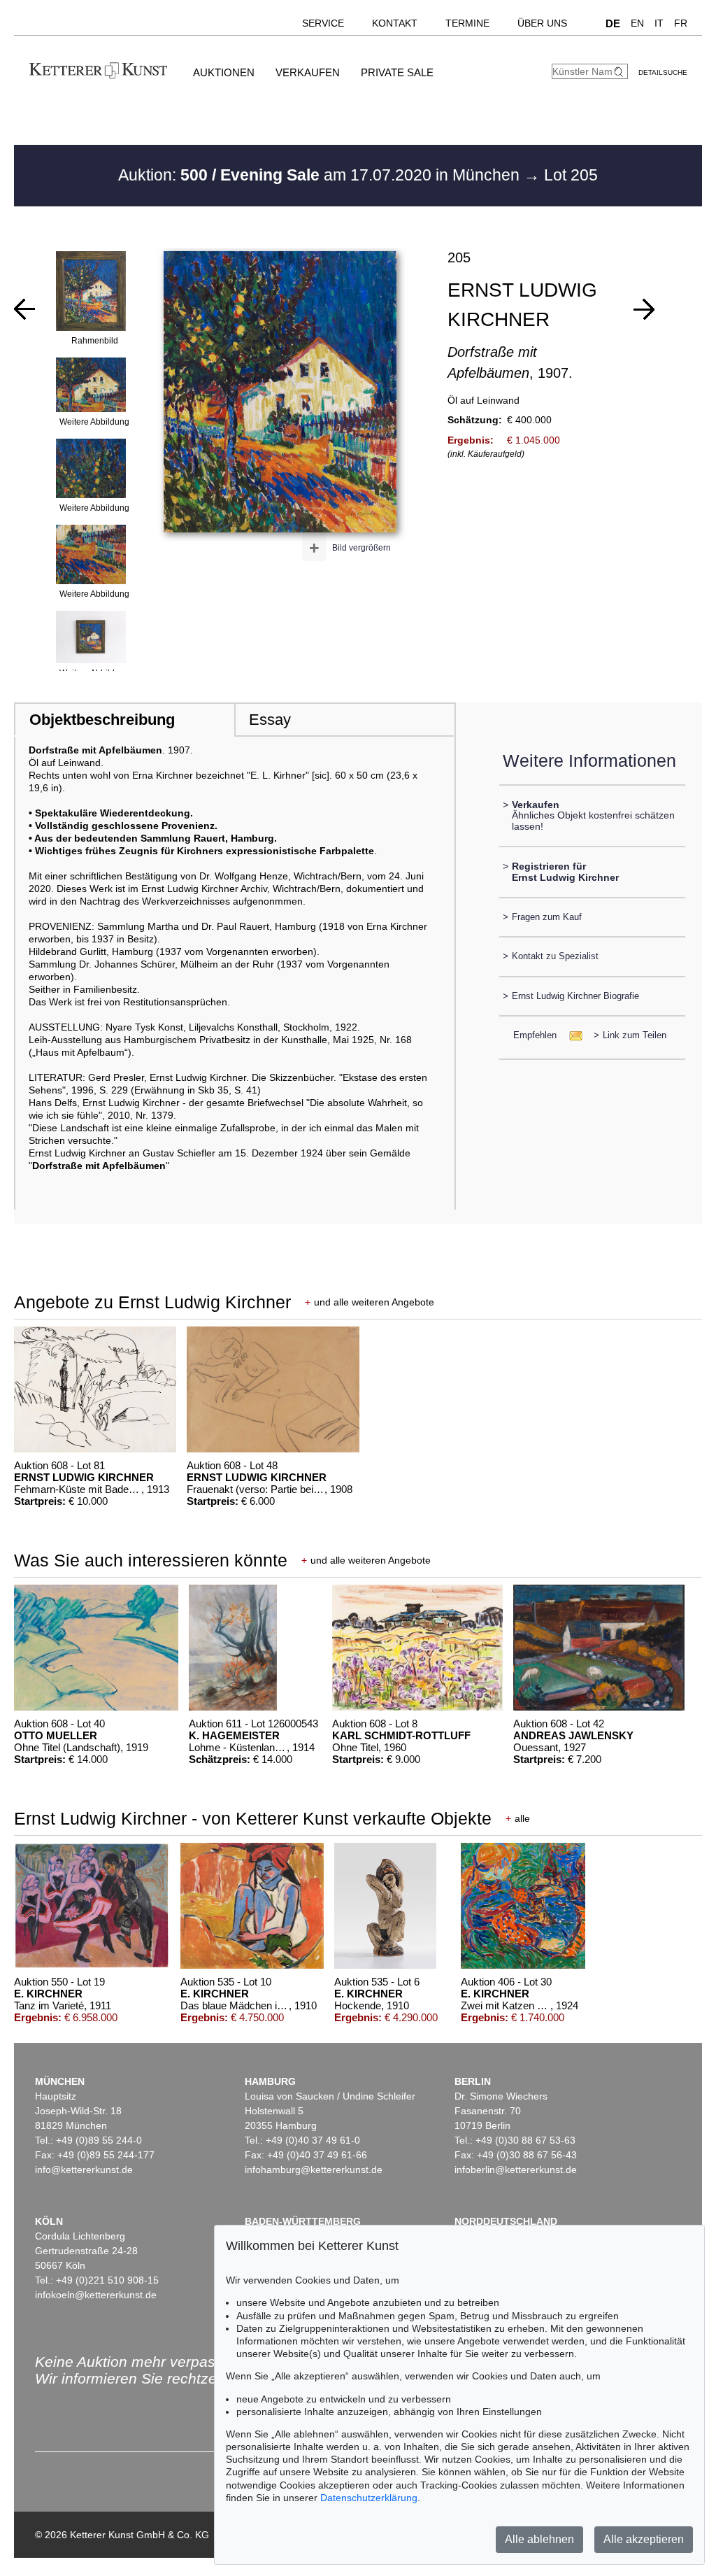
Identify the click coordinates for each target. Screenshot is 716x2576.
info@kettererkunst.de (84, 2170)
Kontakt (395, 23)
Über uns (542, 23)
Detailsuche (663, 72)
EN (637, 23)
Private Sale (397, 72)
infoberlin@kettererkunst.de (516, 2170)
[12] (644, 309)
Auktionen (224, 72)
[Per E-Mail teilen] (572, 1035)
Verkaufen (308, 72)
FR (681, 23)
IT (659, 23)
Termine (467, 23)
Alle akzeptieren (644, 2539)
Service (323, 23)
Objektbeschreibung (102, 720)
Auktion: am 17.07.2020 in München (321, 175)
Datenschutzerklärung (369, 2498)
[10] (24, 309)
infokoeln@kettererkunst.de (96, 2295)
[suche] (620, 72)
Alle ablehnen (539, 2539)
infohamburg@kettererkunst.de (314, 2170)
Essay (270, 720)
